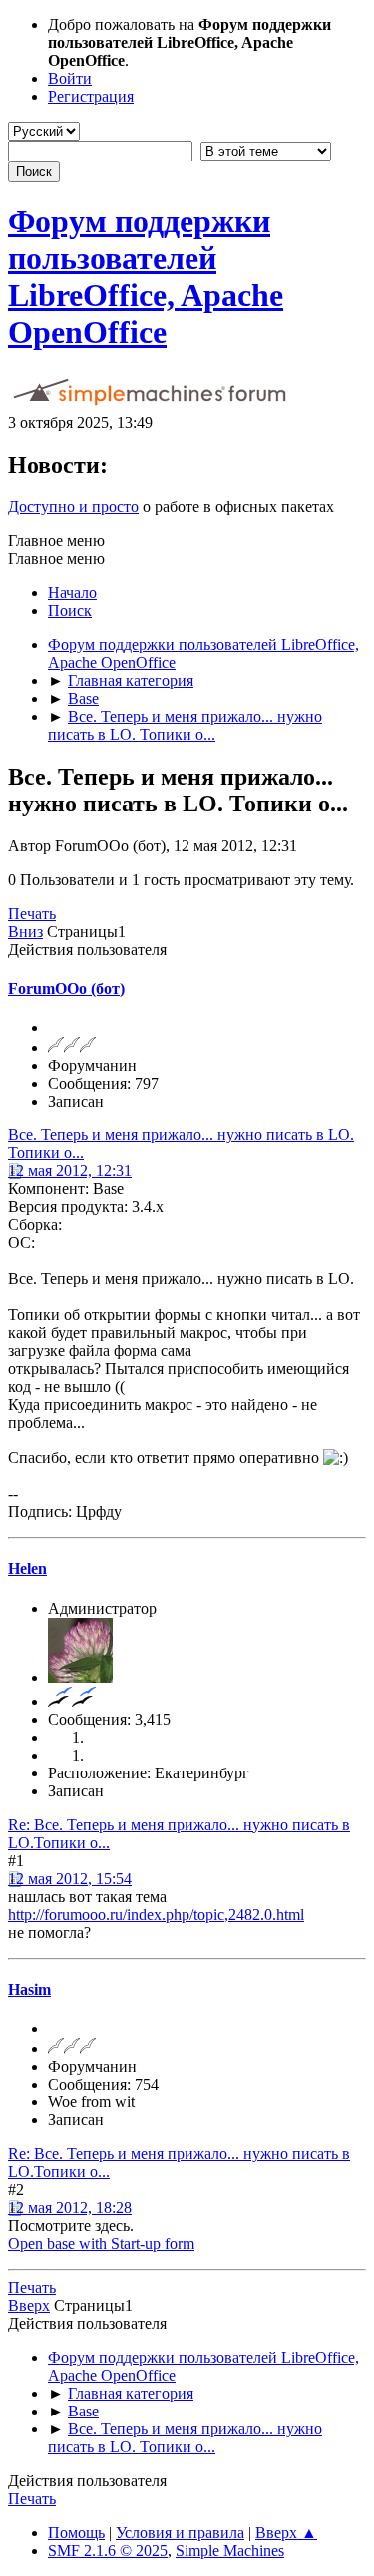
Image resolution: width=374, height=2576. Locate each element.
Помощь (76, 2533)
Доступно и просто (73, 507)
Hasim (29, 1989)
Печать (32, 914)
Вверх (29, 2305)
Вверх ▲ (286, 2533)
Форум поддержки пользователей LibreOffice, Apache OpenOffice (146, 277)
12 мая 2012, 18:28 (70, 2208)
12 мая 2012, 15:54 (70, 1879)
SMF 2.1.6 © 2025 (108, 2551)
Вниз (25, 932)
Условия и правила (180, 2533)
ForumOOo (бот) (66, 988)
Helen (27, 1569)
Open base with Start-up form (101, 2244)
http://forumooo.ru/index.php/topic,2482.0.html (156, 1915)
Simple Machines (230, 2551)
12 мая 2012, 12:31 (70, 1171)
